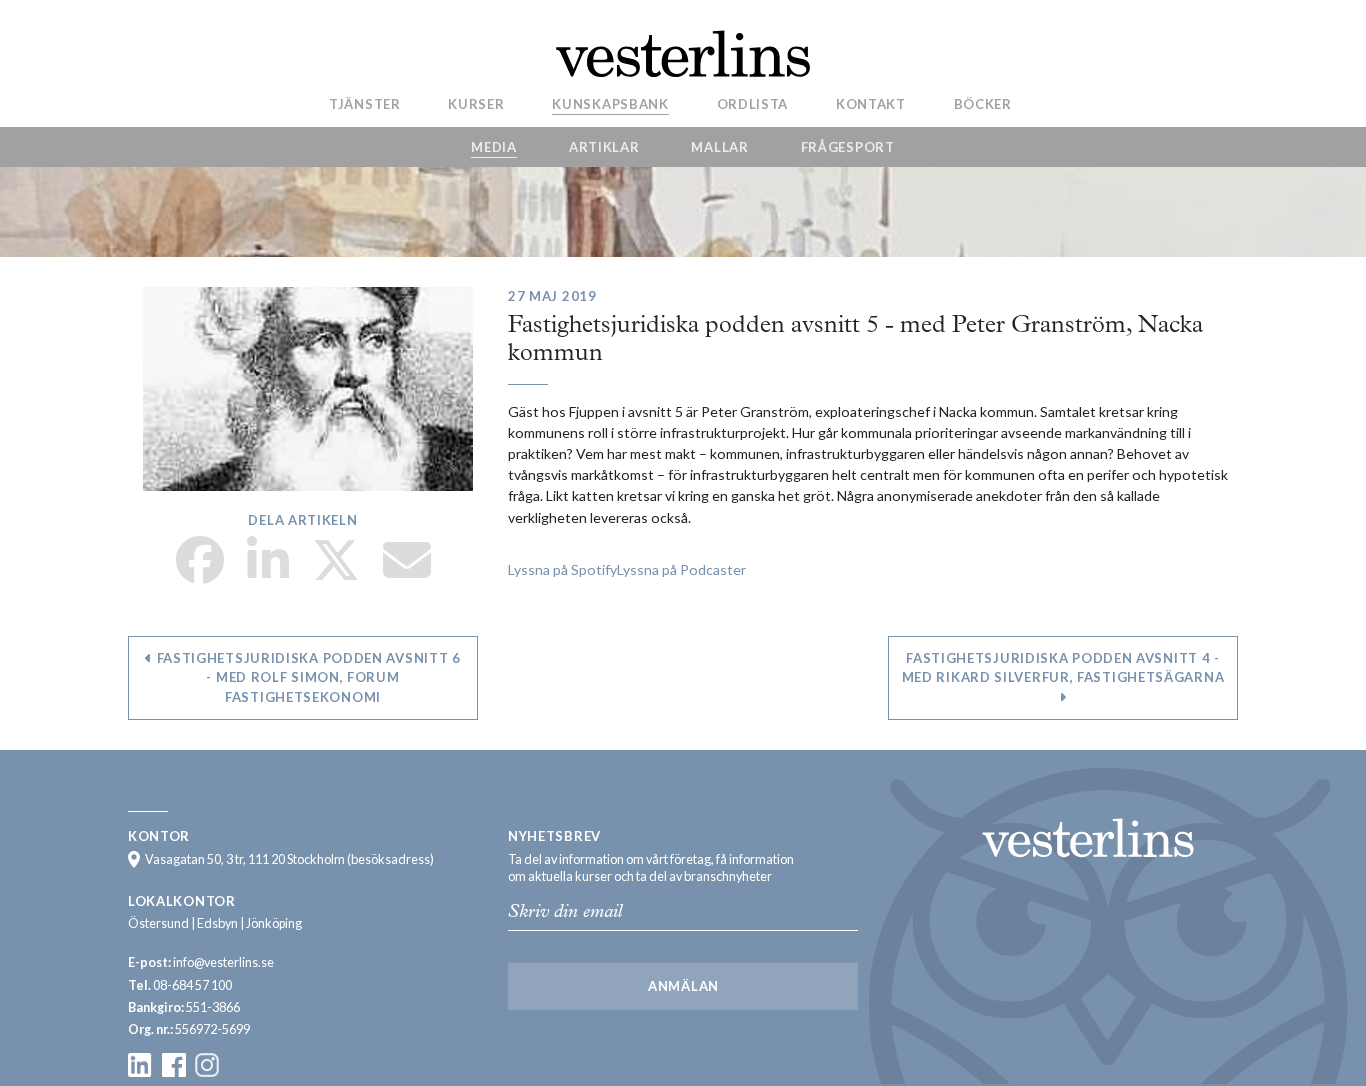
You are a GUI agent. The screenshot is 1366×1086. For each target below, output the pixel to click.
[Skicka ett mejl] (407, 572)
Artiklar (604, 147)
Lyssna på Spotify (562, 569)
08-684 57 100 (192, 985)
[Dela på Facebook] (200, 572)
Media (494, 147)
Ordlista (753, 103)
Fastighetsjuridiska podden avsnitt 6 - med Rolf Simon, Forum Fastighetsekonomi (307, 677)
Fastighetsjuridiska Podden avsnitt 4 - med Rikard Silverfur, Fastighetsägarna (1063, 668)
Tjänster (365, 103)
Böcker (983, 103)
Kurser (476, 103)
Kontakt (871, 103)
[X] (336, 572)
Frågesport (848, 147)
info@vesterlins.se (223, 962)
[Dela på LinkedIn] (268, 572)
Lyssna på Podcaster (681, 569)
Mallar (719, 147)
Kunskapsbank (610, 103)
